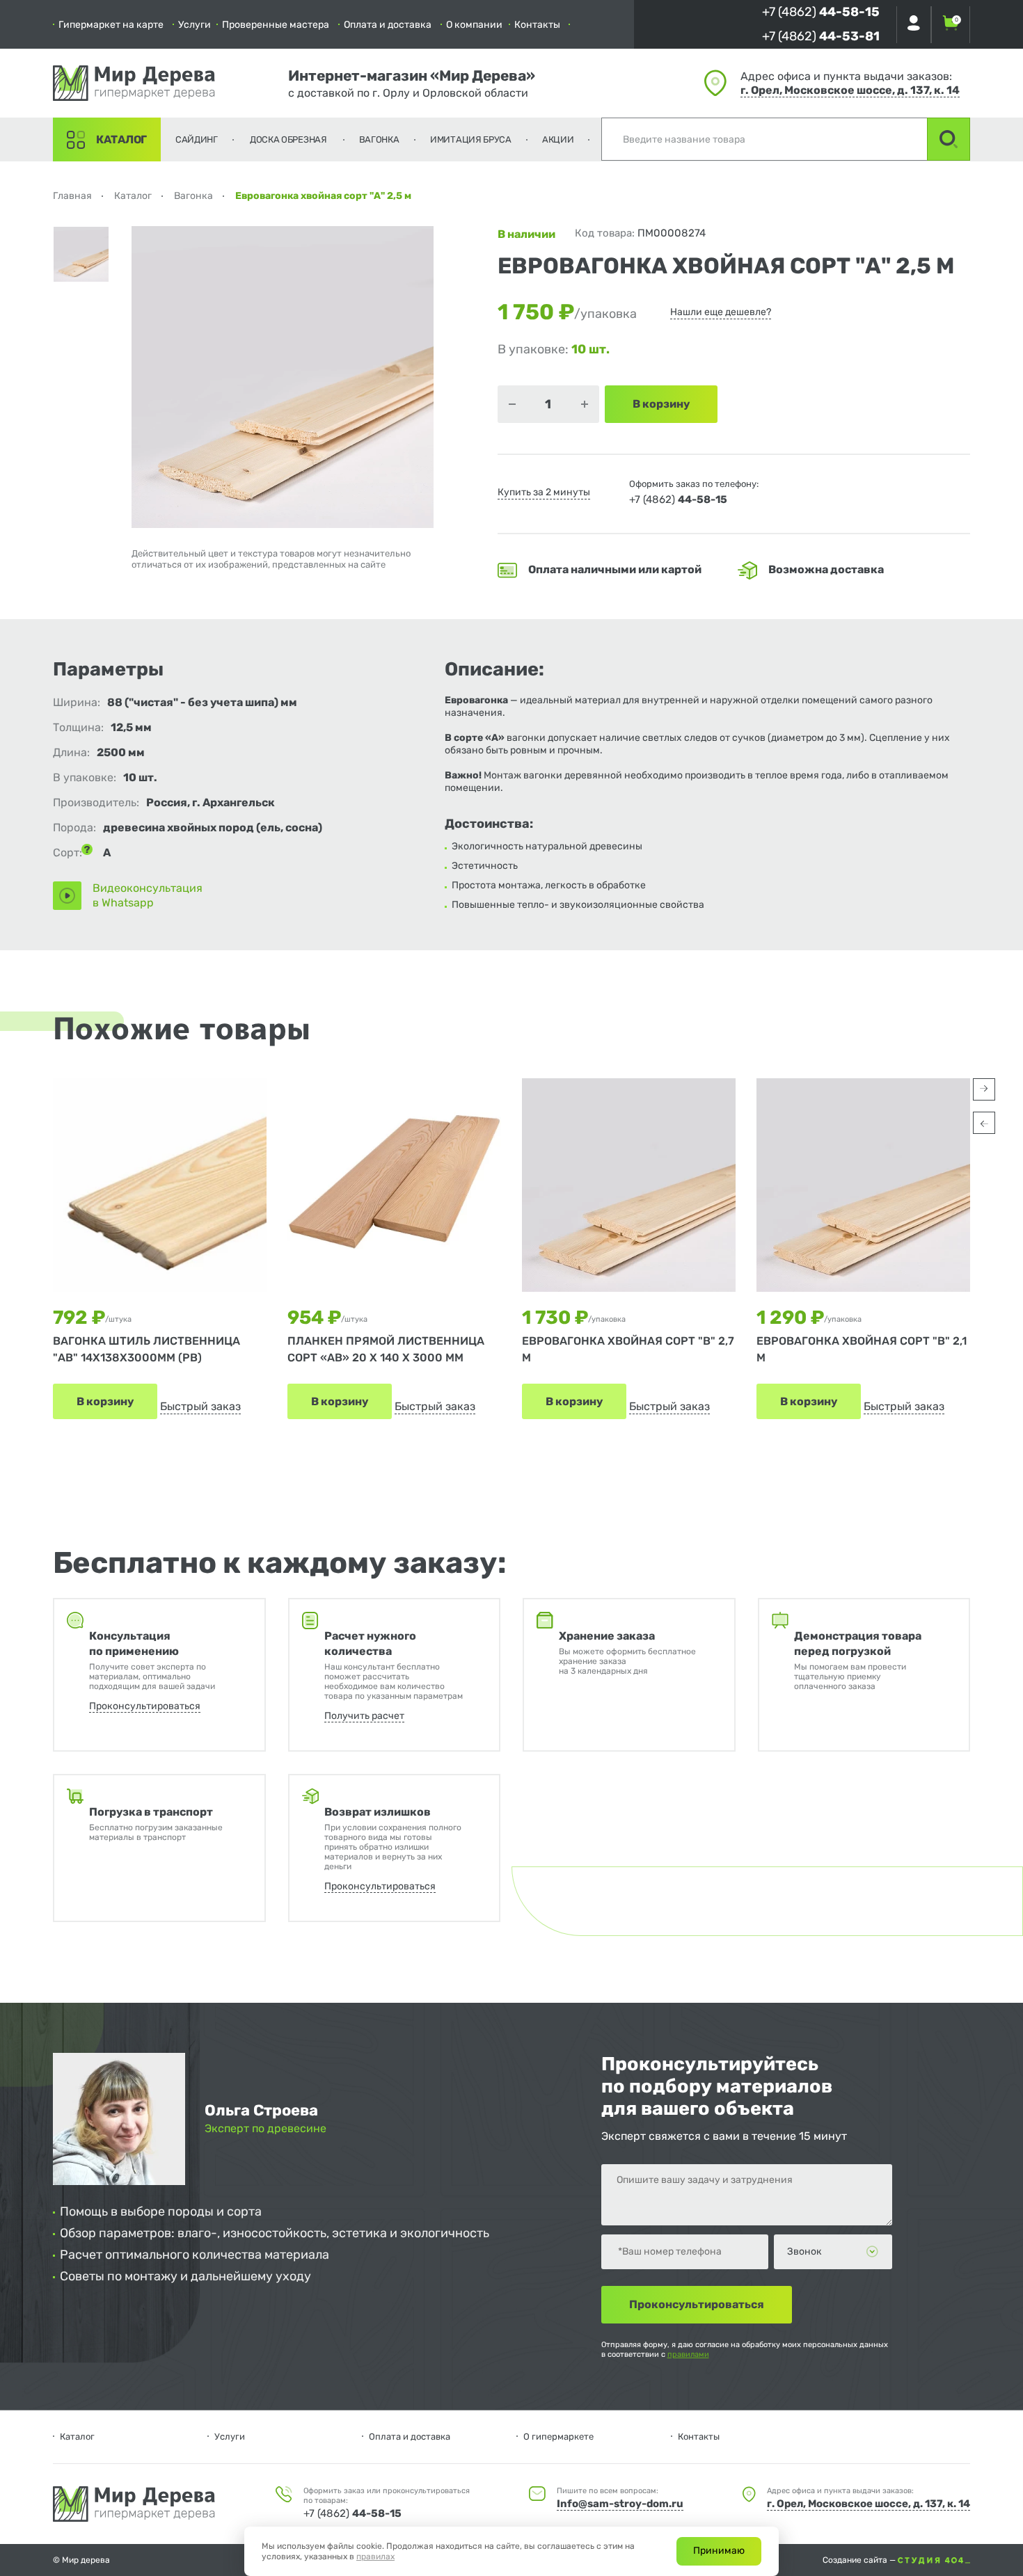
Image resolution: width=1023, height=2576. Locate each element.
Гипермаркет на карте (111, 25)
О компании (474, 25)
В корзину (105, 1401)
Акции (558, 139)
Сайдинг (197, 139)
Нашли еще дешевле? (721, 312)
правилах (375, 2557)
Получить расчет (364, 1716)
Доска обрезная (288, 139)
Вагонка (379, 139)
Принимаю (719, 2551)
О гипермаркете (558, 2437)
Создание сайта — (860, 2560)
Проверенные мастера (276, 25)
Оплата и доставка (388, 25)
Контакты (537, 25)
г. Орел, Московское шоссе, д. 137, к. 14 (850, 90)
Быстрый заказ (200, 1406)
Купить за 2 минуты (544, 492)
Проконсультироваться (145, 1706)
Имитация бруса (471, 139)
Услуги (195, 25)
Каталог (121, 139)
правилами (688, 2354)
